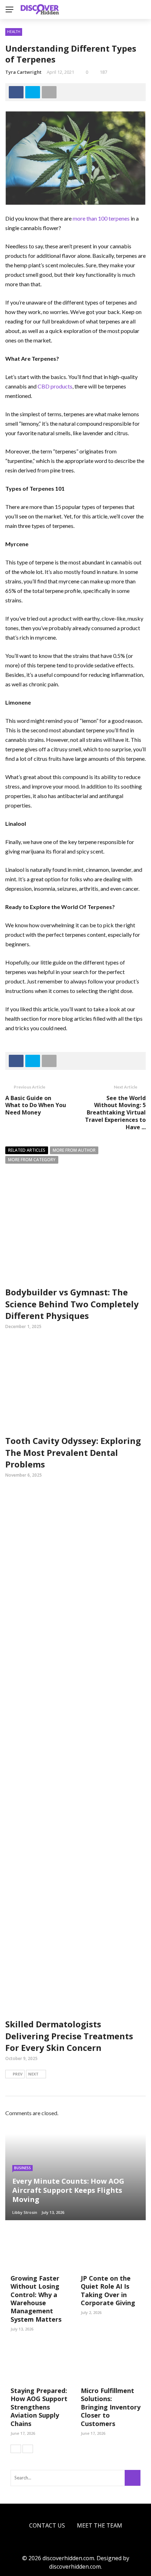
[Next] (28, 2449)
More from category (32, 1160)
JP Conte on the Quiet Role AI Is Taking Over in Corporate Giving (108, 2290)
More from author (74, 1150)
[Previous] (16, 2449)
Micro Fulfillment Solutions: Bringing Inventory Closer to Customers (111, 2407)
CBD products (55, 386)
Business (22, 2168)
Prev (18, 2074)
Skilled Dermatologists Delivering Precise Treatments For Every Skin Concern (69, 2036)
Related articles (27, 1150)
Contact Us (47, 2525)
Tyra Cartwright (23, 72)
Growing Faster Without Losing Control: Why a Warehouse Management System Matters (36, 2299)
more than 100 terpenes (101, 218)
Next (33, 2074)
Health (14, 32)
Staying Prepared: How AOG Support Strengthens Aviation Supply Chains (39, 2407)
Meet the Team (100, 2525)
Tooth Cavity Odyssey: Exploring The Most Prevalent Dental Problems (73, 1452)
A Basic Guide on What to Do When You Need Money (36, 1105)
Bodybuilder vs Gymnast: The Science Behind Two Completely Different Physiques (72, 1304)
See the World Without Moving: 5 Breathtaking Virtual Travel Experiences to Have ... (115, 1113)
